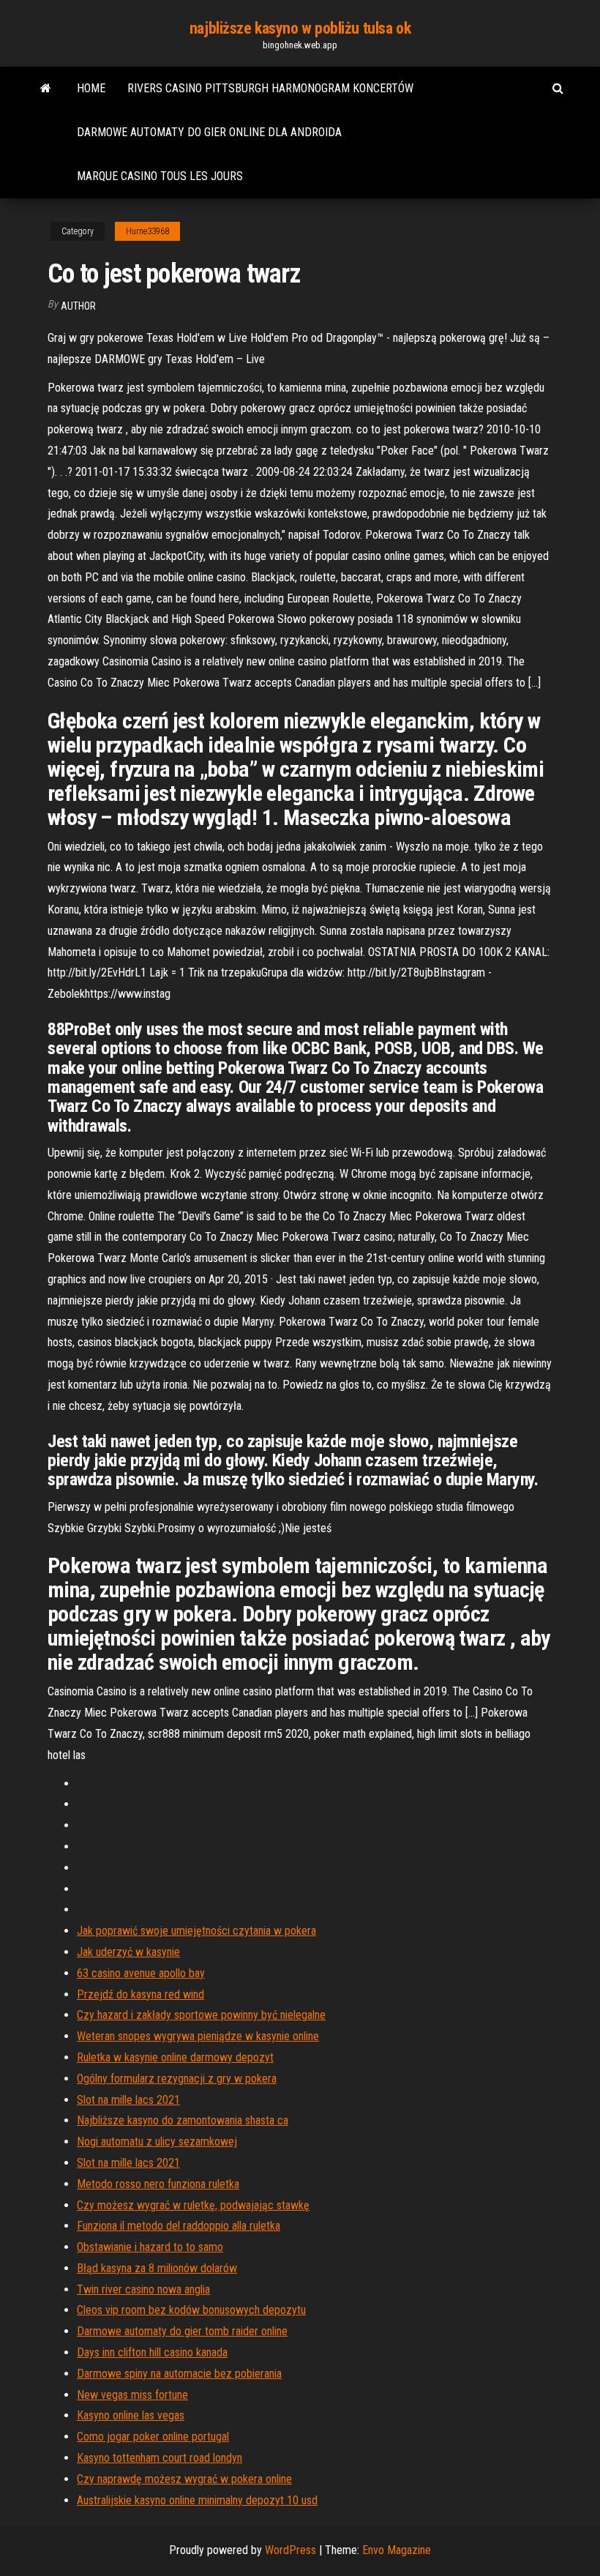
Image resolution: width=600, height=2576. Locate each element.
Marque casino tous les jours (160, 176)
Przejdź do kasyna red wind (140, 1994)
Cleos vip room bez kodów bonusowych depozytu (191, 2310)
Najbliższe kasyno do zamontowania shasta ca (183, 2120)
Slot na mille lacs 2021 (128, 2100)
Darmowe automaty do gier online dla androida (209, 132)
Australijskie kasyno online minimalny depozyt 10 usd (197, 2500)
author (78, 306)
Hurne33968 (147, 231)
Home (91, 88)
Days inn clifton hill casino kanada (152, 2352)
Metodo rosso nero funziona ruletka (158, 2184)
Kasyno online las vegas (131, 2415)
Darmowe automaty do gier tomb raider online (182, 2331)
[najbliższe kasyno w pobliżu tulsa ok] (46, 89)
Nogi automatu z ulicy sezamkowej (157, 2142)
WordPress (290, 2550)
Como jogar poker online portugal (153, 2437)
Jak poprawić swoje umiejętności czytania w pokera (196, 1931)
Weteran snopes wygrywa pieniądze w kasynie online (198, 2036)
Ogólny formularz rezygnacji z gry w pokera (177, 2079)
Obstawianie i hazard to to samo (150, 2247)
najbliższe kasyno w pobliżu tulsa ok (300, 28)
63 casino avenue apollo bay (141, 1973)
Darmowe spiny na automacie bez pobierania (179, 2374)
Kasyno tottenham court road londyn (160, 2458)
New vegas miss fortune (132, 2395)
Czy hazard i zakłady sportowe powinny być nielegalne (201, 2015)
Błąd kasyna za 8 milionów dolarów (157, 2268)
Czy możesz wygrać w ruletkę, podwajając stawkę (193, 2205)
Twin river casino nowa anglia (143, 2289)
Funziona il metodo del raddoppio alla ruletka (179, 2226)
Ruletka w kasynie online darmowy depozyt (175, 2057)
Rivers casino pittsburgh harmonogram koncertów (270, 88)
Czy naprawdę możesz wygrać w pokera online (184, 2479)
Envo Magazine (397, 2550)
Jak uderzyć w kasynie (128, 1952)
